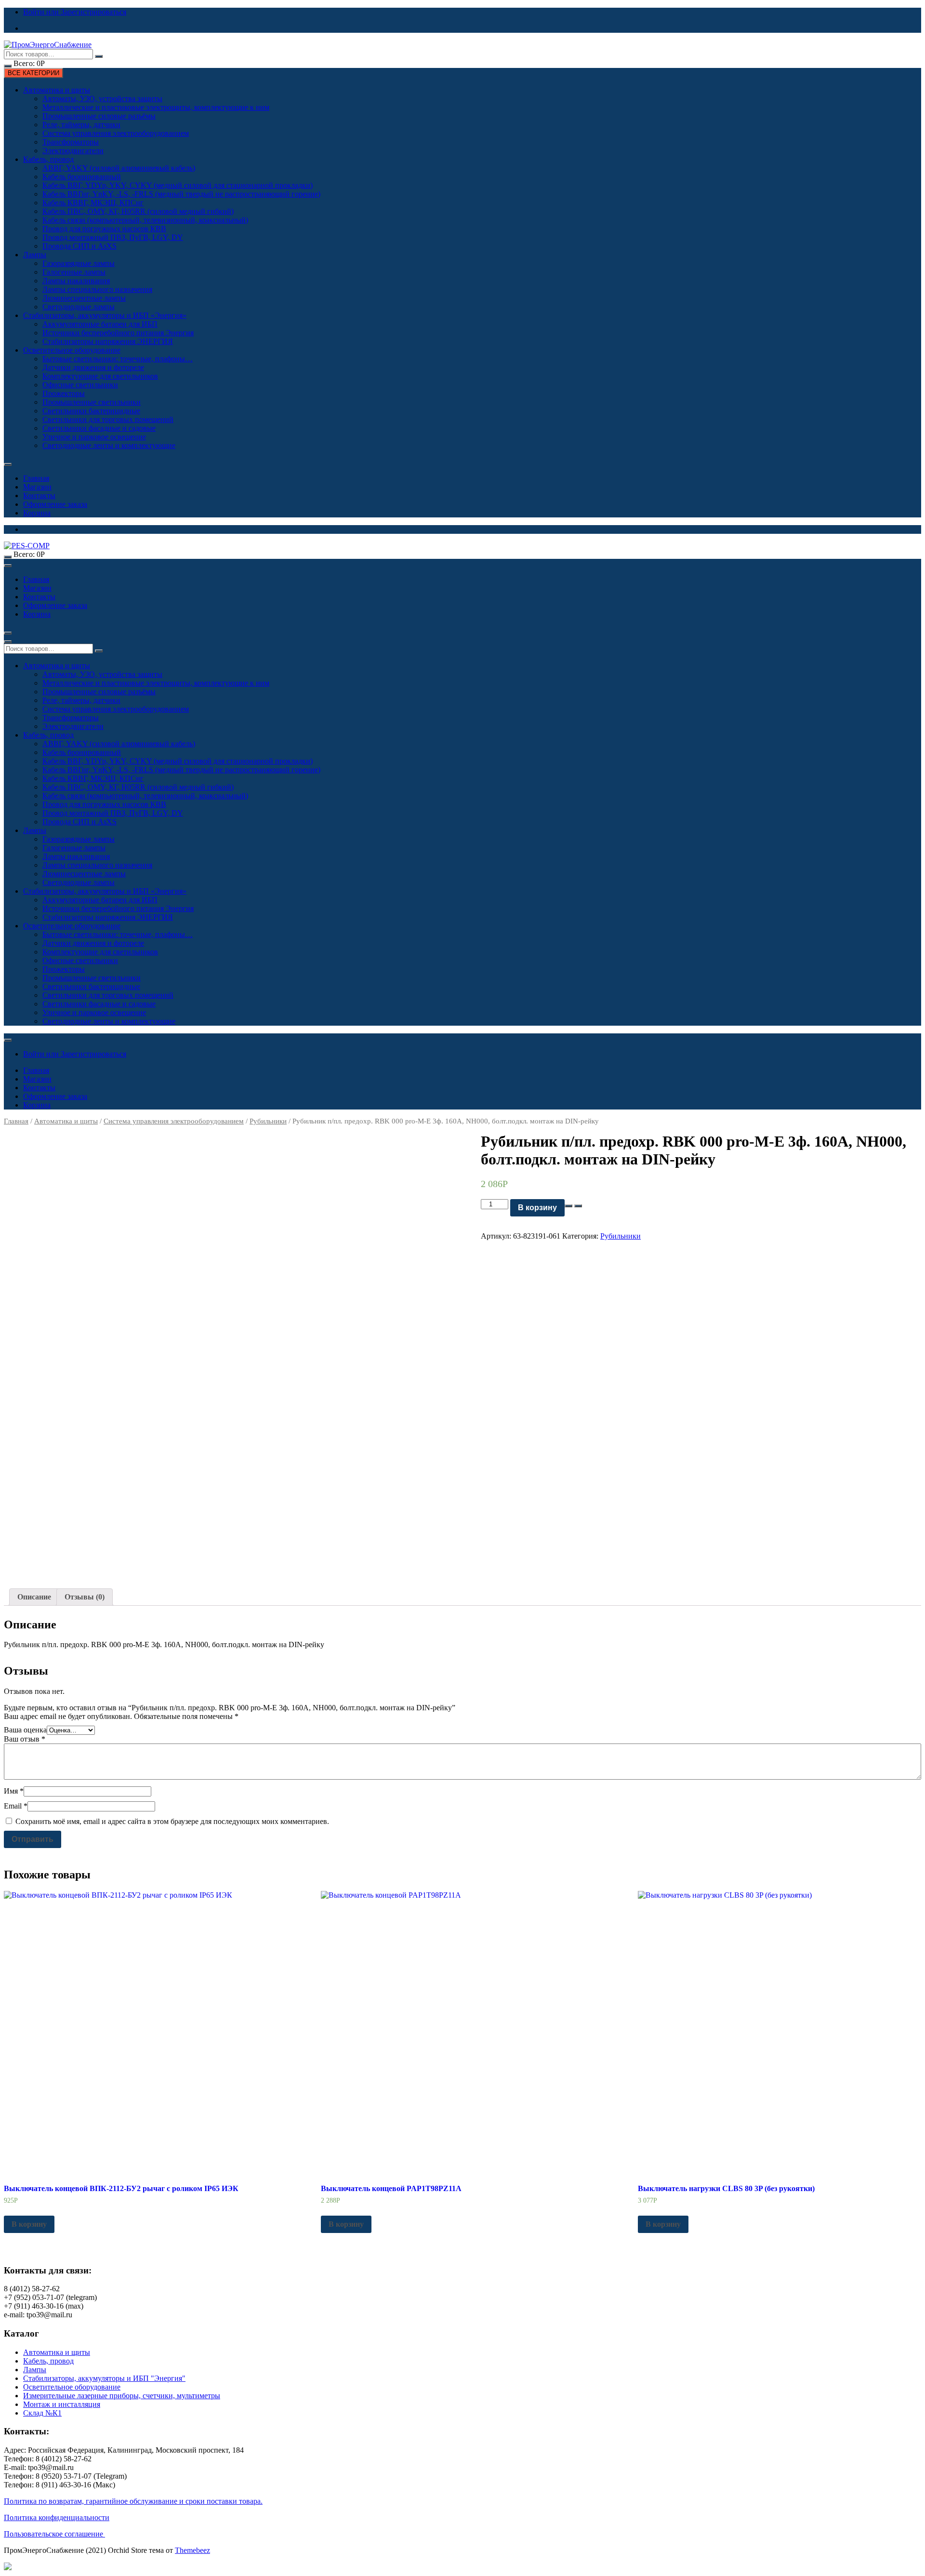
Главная (36, 478)
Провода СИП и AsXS (79, 246)
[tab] (34, 1597)
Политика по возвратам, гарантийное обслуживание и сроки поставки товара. (133, 2501)
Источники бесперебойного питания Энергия (118, 333)
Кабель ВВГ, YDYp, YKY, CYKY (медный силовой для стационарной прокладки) (178, 185)
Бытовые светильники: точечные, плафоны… (118, 359)
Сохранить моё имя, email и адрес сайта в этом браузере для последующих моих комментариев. (172, 1821)
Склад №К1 (42, 2413)
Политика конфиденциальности (57, 2517)
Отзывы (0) (85, 1597)
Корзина (37, 513)
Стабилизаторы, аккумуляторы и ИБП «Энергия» (105, 315)
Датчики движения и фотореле (93, 367)
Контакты (39, 495)
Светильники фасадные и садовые (99, 428)
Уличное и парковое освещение (94, 437)
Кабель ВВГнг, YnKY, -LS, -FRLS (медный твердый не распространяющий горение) (181, 194)
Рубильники (268, 1121)
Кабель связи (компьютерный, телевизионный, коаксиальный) (145, 220)
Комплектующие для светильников (100, 376)
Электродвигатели (73, 151)
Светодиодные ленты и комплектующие (109, 445)
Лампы (35, 255)
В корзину (537, 1208)
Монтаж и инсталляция (62, 2404)
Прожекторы (64, 393)
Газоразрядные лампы (79, 263)
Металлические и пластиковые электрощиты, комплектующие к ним (156, 107)
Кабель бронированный (82, 177)
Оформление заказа (55, 504)
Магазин (37, 487)
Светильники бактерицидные (91, 411)
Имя (14, 1791)
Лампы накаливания (76, 281)
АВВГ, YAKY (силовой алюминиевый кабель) (119, 168)
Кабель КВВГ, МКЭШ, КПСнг (93, 203)
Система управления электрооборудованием (116, 133)
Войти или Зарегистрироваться (75, 12)
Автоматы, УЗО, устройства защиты (102, 99)
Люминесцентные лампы (84, 298)
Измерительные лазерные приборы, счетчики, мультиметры (122, 2396)
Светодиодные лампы (79, 307)
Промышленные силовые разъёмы (99, 116)
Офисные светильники (80, 385)
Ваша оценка (25, 1730)
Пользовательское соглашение (54, 2534)
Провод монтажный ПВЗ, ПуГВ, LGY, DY (113, 237)
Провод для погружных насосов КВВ (104, 229)
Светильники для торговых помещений (108, 419)
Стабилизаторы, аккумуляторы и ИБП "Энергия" (104, 2378)
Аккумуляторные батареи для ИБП (100, 324)
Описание (34, 1597)
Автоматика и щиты (57, 90)
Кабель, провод (48, 159)
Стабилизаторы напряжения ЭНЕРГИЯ (108, 341)
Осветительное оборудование (72, 350)
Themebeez (192, 2550)
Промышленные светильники (92, 402)
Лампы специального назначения (97, 289)
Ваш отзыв (25, 1739)
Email (16, 1806)
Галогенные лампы (74, 272)
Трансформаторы (71, 142)
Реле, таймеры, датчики (81, 125)
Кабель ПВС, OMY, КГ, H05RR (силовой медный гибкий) (138, 211)
